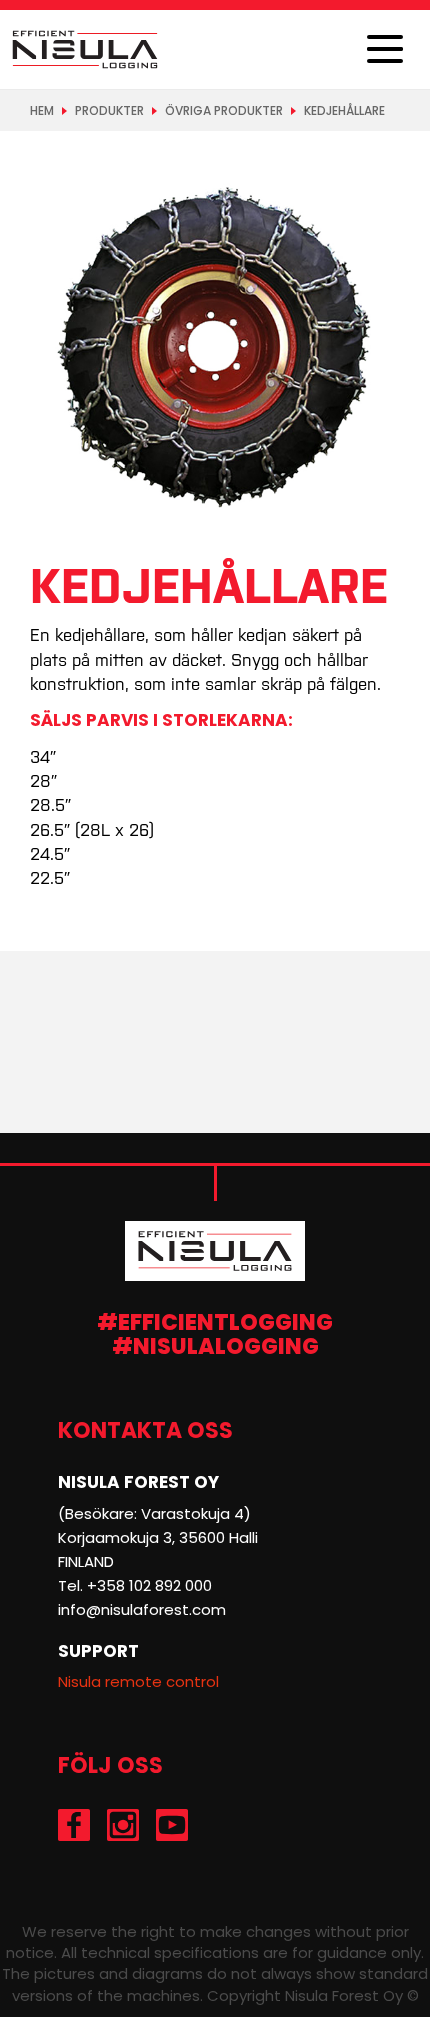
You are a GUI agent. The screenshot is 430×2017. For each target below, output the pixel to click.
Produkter (109, 110)
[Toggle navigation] (385, 50)
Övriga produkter (224, 110)
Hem (42, 110)
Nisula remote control (138, 1681)
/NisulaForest (172, 1825)
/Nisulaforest (74, 1825)
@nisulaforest (123, 1825)
